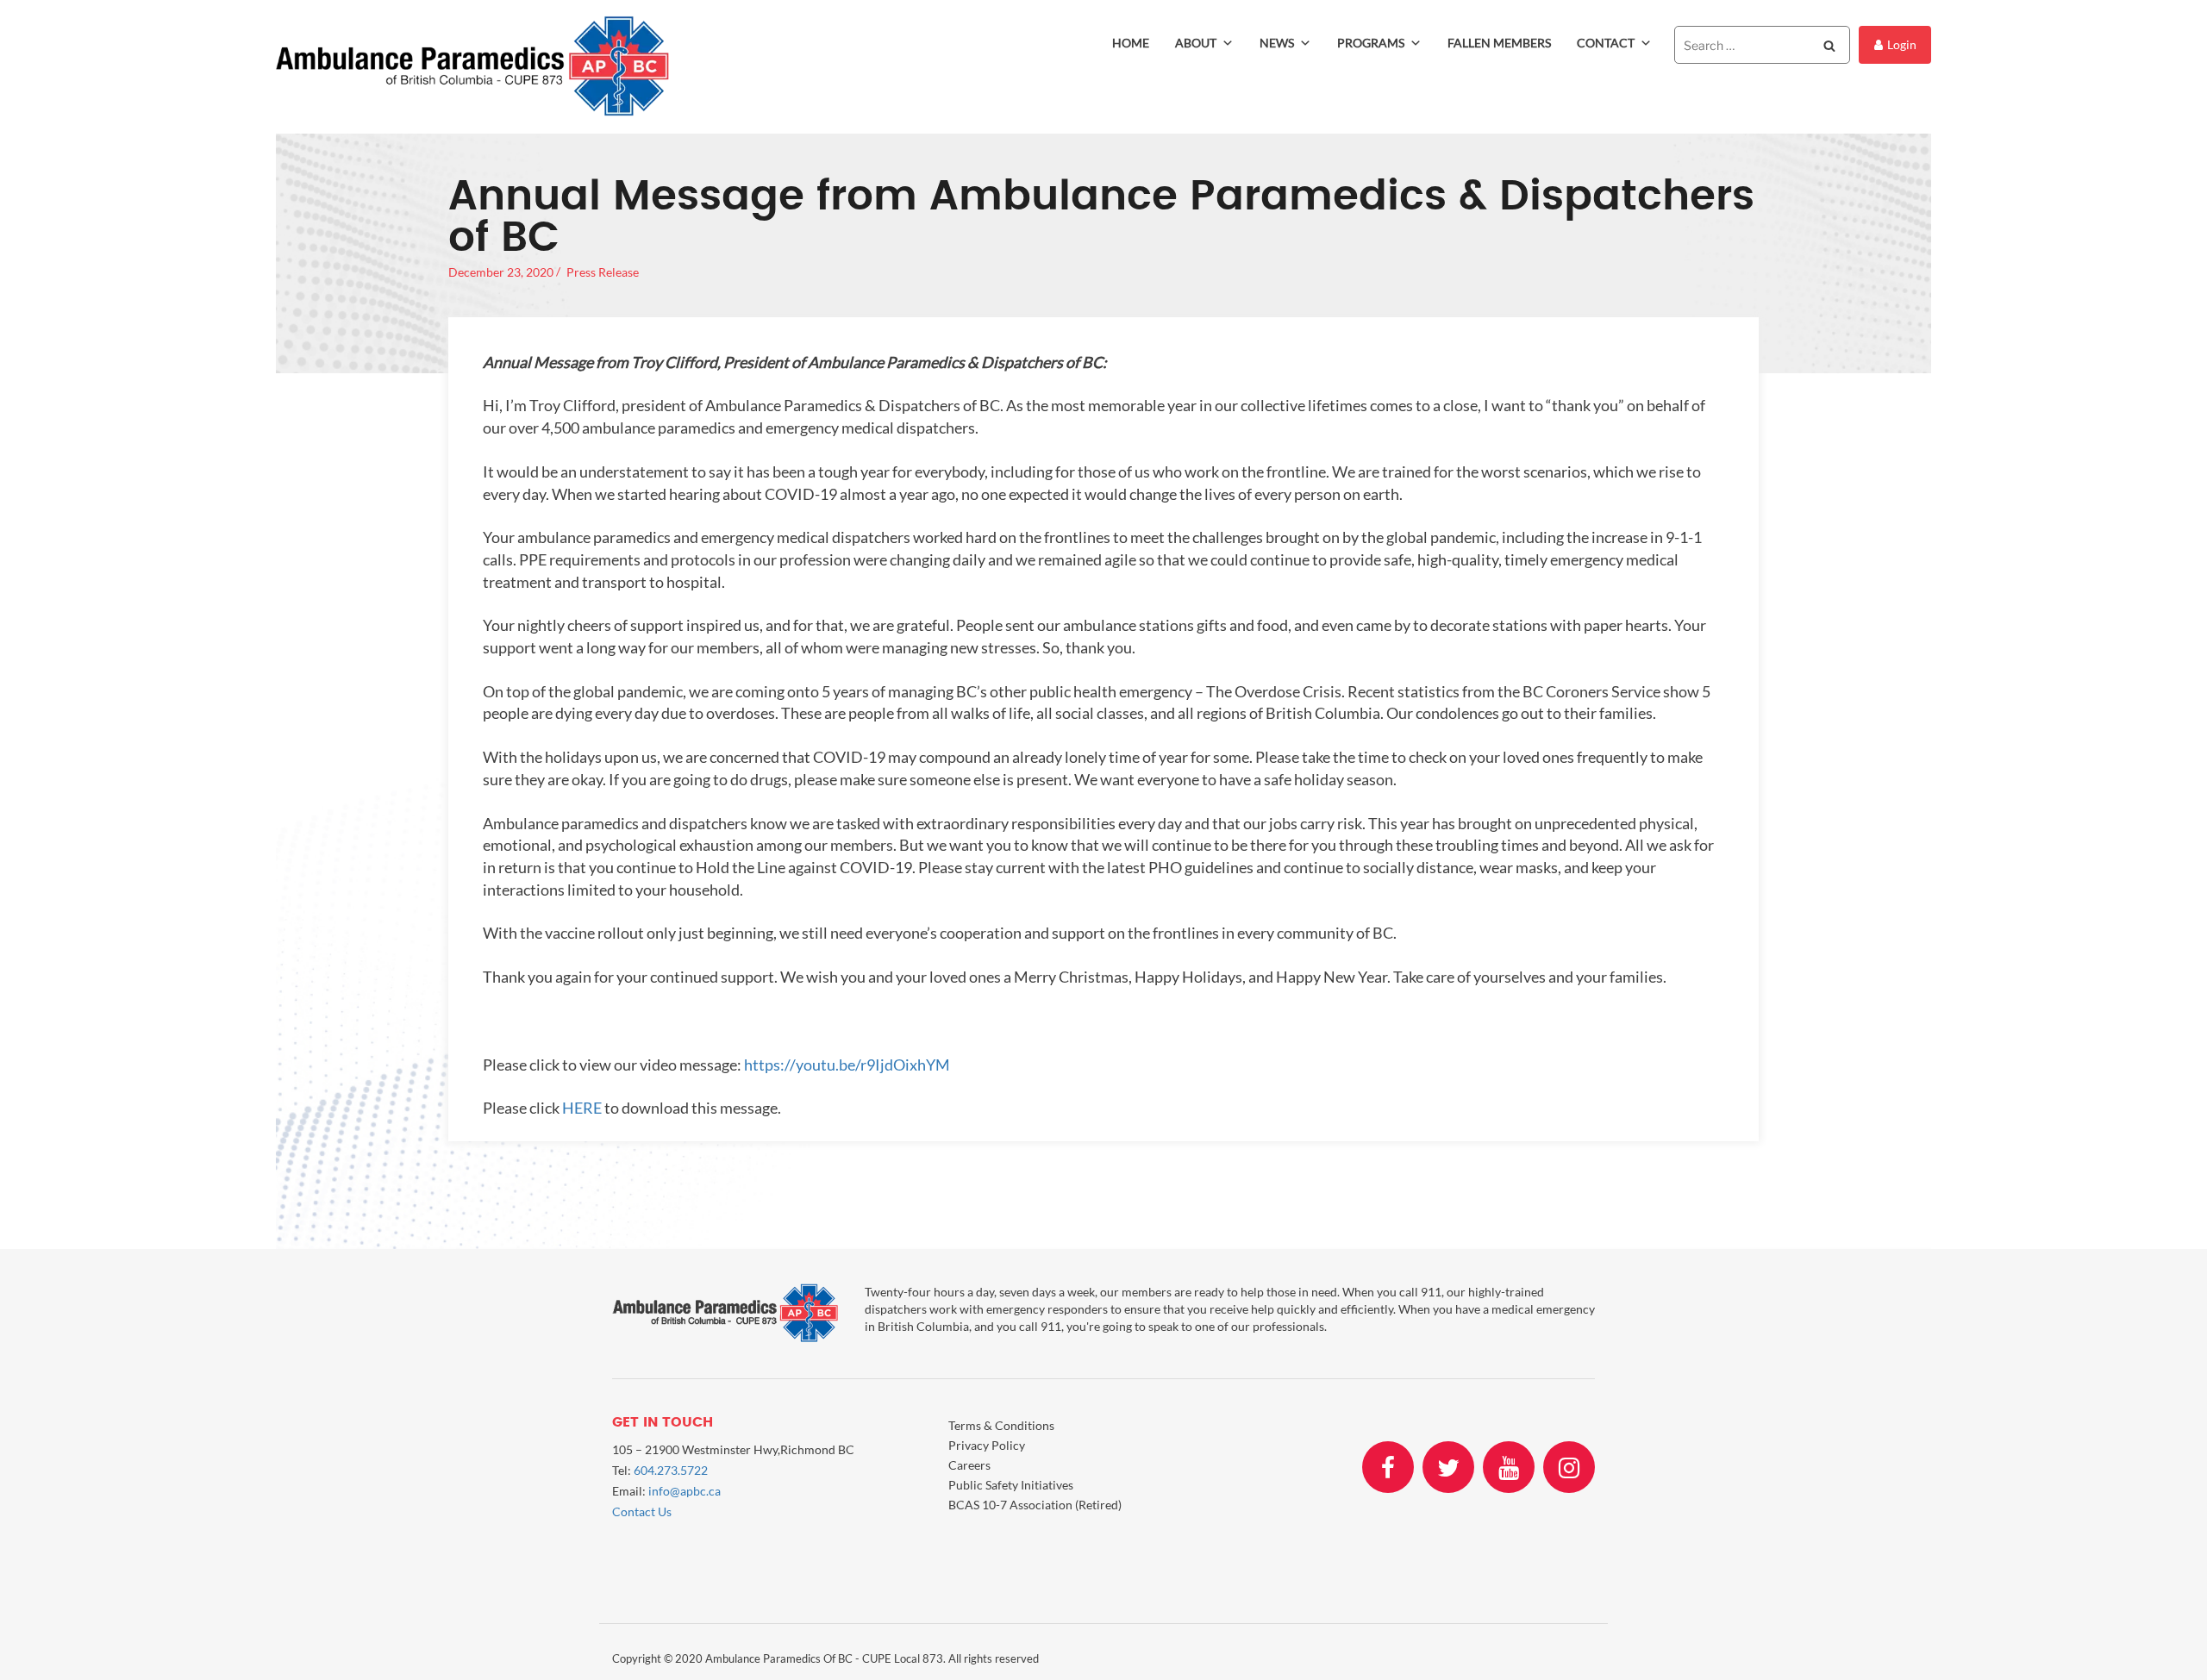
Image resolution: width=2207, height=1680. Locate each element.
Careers (969, 1465)
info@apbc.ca (685, 1491)
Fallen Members (1499, 43)
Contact (1606, 43)
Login (1902, 44)
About (1196, 43)
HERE (582, 1108)
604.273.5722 (671, 1470)
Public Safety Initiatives (1011, 1485)
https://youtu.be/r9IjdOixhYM (847, 1065)
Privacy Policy (987, 1445)
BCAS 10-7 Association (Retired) (1035, 1505)
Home (1131, 43)
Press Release (603, 272)
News (1277, 43)
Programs (1371, 43)
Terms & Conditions (1001, 1425)
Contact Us (642, 1511)
